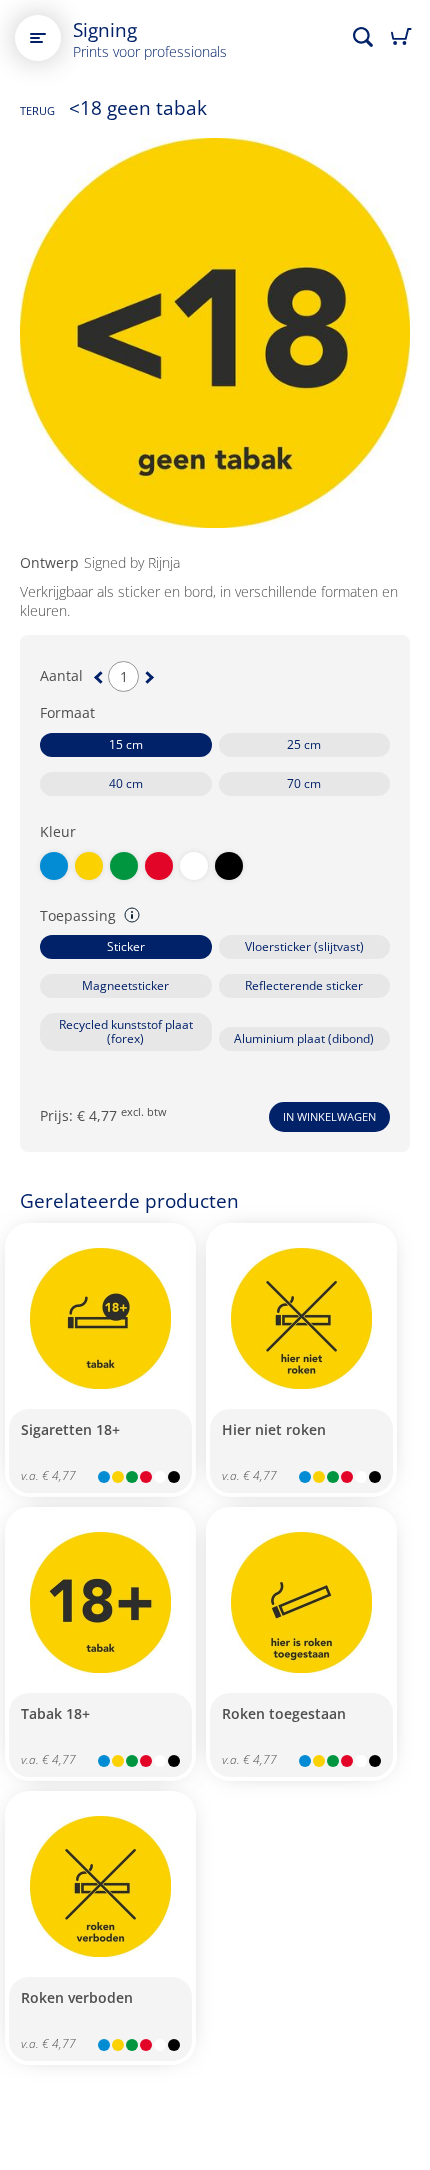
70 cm (304, 783)
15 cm (126, 744)
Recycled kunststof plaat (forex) (126, 1031)
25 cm (304, 744)
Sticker (126, 946)
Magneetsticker (125, 985)
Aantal (61, 676)
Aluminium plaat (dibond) (304, 1038)
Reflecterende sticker (304, 985)
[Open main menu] (38, 38)
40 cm (126, 783)
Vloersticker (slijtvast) (304, 946)
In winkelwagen (329, 1116)
